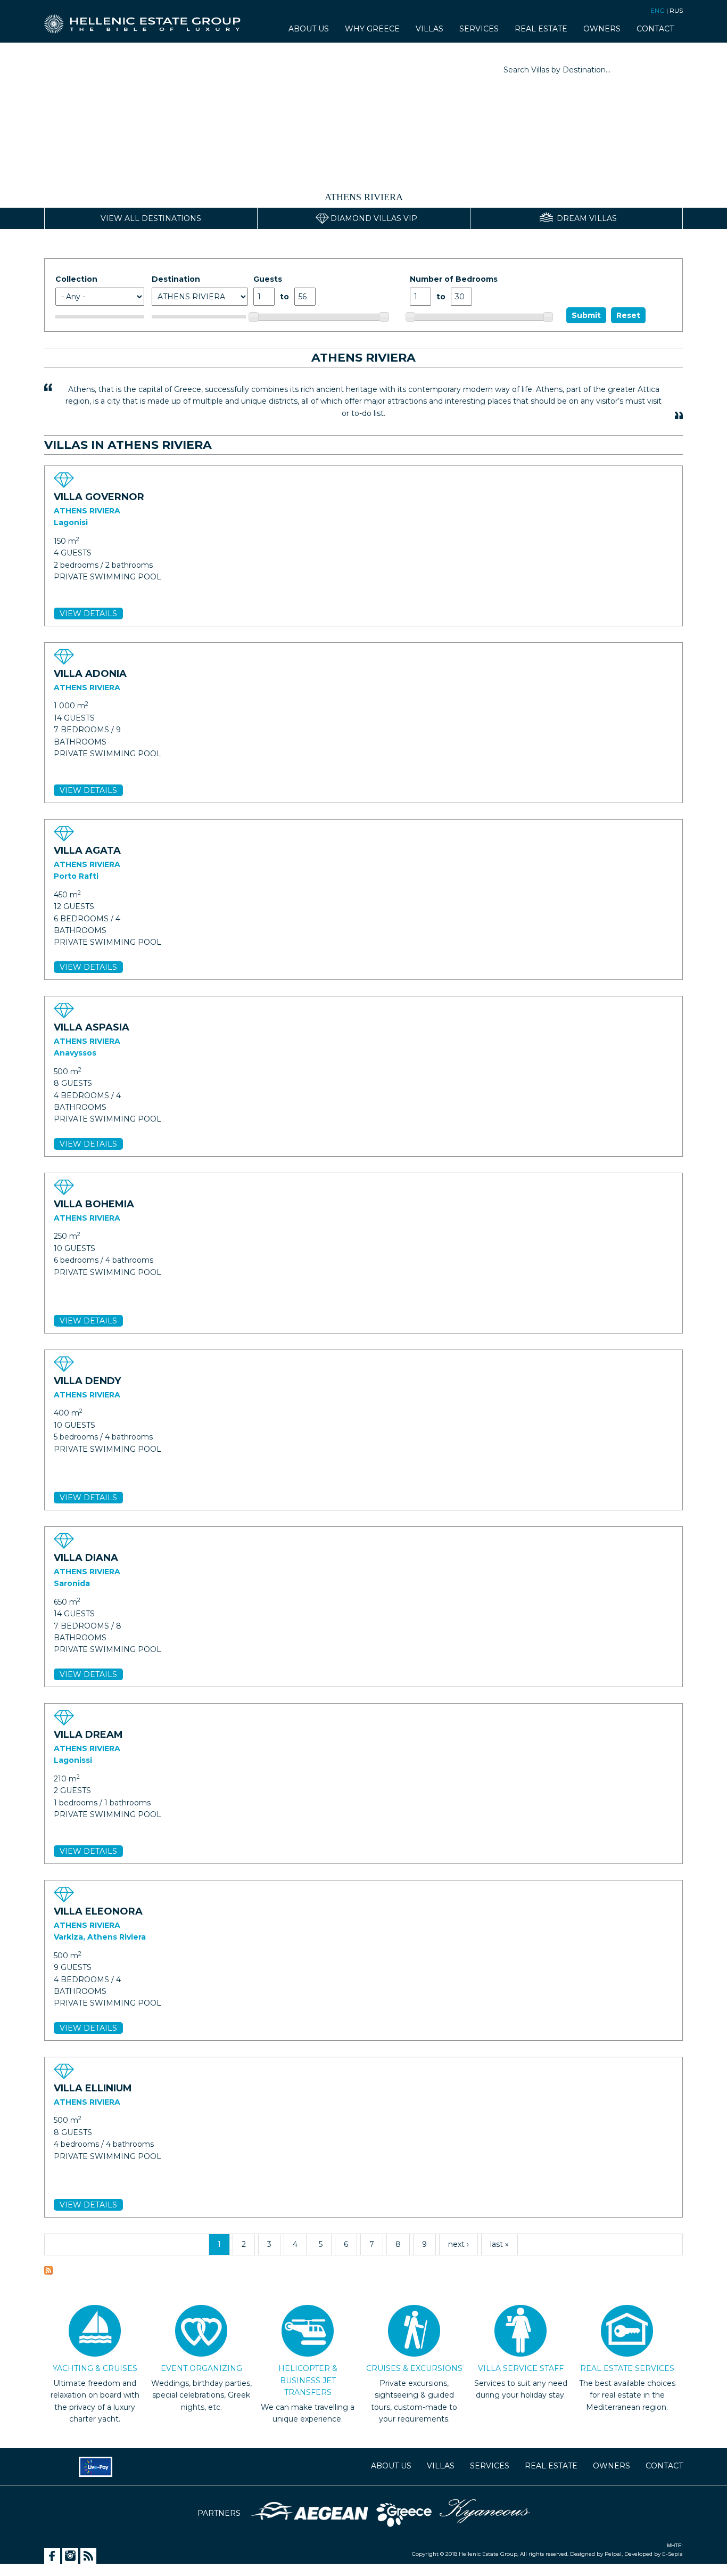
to (284, 297)
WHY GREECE (372, 29)
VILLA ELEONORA (98, 1911)
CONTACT (655, 29)
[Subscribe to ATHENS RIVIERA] (48, 2272)
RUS (676, 10)
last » (499, 2244)
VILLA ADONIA (90, 674)
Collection (76, 279)
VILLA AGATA (87, 851)
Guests (268, 279)
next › (458, 2244)
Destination (176, 279)
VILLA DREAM (88, 1735)
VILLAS (429, 29)
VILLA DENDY (87, 1381)
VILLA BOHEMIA (94, 1204)
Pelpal (612, 2554)
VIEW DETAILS (88, 614)
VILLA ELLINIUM (93, 2088)
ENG (658, 10)
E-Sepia (672, 2554)
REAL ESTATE (541, 29)
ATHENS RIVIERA (87, 511)
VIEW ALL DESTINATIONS (151, 218)
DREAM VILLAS (587, 218)
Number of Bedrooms (454, 279)
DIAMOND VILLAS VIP (374, 218)
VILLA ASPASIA (92, 1027)
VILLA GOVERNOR (99, 497)
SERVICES (479, 29)
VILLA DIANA (86, 1558)
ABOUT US (309, 29)
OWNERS (602, 29)
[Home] (147, 19)
